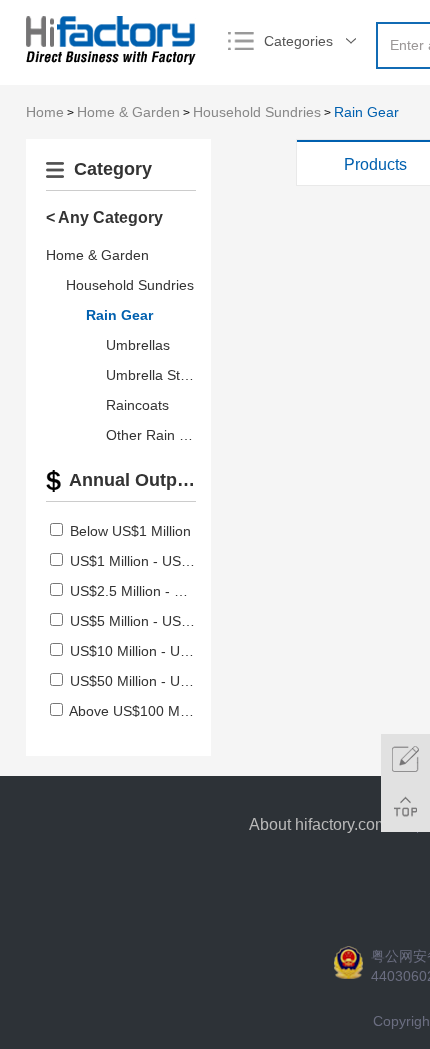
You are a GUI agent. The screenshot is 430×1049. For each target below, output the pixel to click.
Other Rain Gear (158, 435)
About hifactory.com (318, 824)
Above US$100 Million (138, 711)
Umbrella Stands (158, 375)
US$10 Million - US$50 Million (163, 651)
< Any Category (104, 217)
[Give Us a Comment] (405, 758)
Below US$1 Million (130, 531)
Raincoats (137, 405)
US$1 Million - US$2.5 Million (161, 561)
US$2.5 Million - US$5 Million (161, 591)
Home (45, 112)
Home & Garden (128, 112)
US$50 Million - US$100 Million (167, 681)
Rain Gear (366, 112)
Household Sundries (257, 112)
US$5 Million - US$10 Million (159, 621)
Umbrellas (138, 345)
